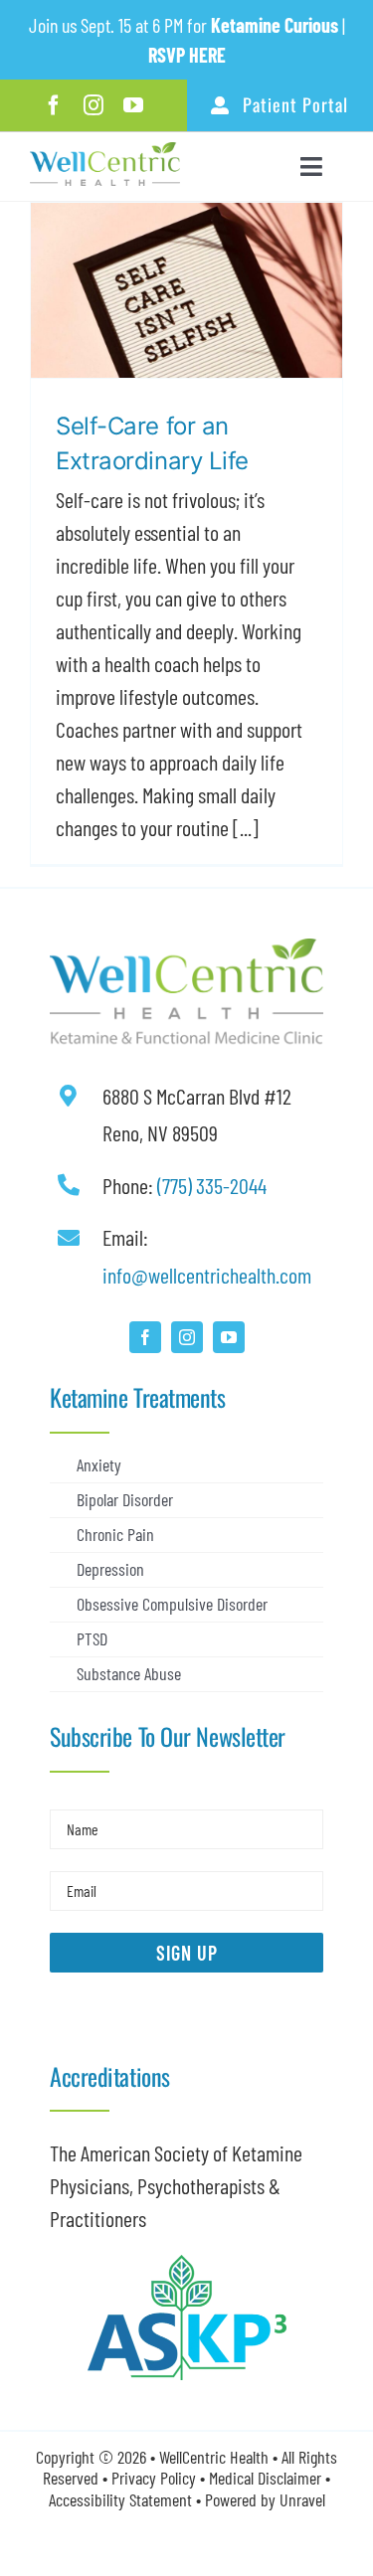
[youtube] (133, 105)
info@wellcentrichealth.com (207, 1275)
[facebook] (54, 105)
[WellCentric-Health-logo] (105, 153)
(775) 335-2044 (212, 1185)
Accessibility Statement (120, 2499)
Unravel (302, 2499)
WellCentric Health (214, 2457)
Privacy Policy (154, 2478)
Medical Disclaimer (267, 2478)
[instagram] (93, 105)
